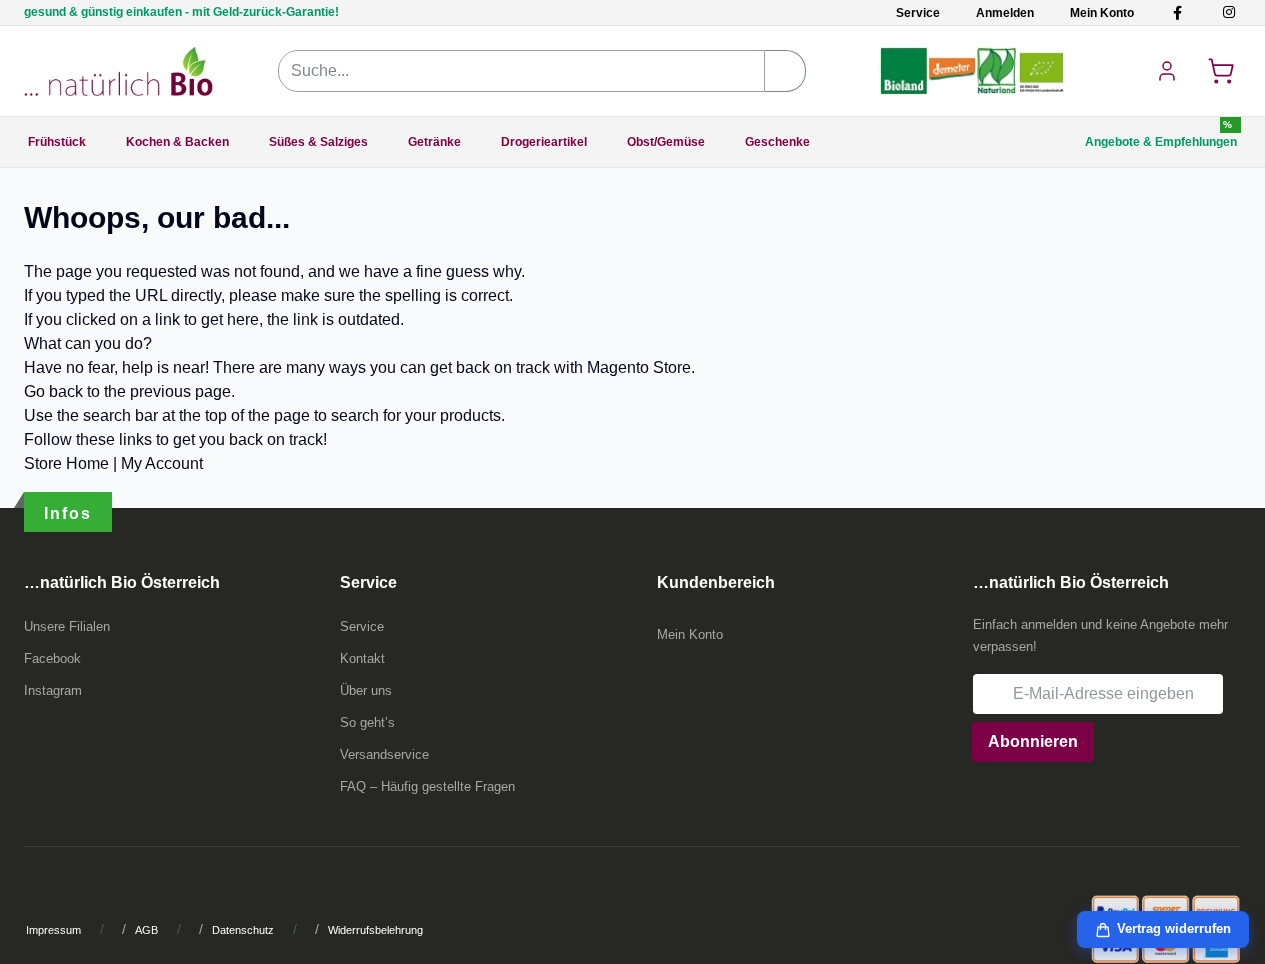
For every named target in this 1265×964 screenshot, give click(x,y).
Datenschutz (243, 930)
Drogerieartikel (544, 142)
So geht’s (367, 722)
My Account (162, 463)
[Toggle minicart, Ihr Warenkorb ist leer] (1221, 71)
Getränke (434, 142)
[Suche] (785, 71)
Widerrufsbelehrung (375, 930)
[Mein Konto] (1167, 71)
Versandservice (384, 754)
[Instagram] (1228, 12)
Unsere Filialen (67, 626)
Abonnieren (1033, 741)
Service (918, 13)
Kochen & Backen (177, 142)
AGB (146, 930)
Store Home (66, 463)
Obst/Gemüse (666, 142)
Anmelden (1005, 13)
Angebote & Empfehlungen (1161, 142)
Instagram (53, 690)
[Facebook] (1177, 12)
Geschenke (777, 142)
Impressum (53, 930)
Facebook (52, 658)
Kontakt (362, 658)
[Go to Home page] (118, 71)
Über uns (366, 690)
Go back (53, 391)
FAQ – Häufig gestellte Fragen (427, 786)
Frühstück (57, 142)
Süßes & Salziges (318, 142)
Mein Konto (1102, 13)
